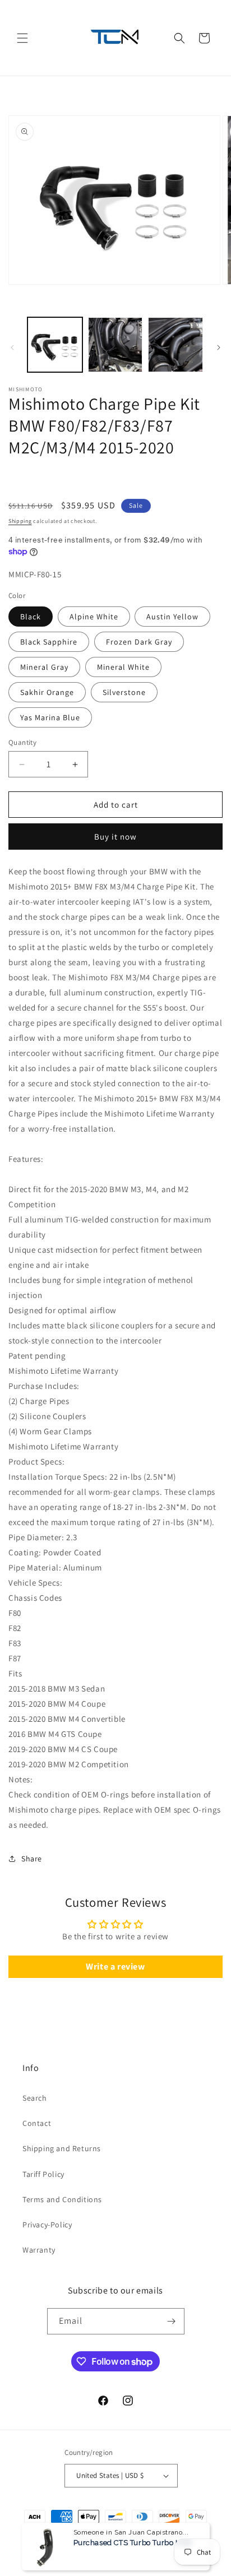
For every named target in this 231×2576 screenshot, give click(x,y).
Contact (37, 2123)
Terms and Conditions (62, 2199)
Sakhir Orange (47, 692)
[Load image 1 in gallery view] (55, 345)
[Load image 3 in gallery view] (175, 345)
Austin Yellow (172, 617)
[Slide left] (12, 348)
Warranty (39, 2250)
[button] (22, 38)
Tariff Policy (43, 2174)
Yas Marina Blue (50, 717)
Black (31, 617)
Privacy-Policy (47, 2225)
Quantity (22, 742)
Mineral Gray (44, 667)
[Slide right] (219, 348)
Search (35, 2098)
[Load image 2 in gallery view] (115, 345)
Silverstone (124, 692)
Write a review (115, 1966)
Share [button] (32, 1859)
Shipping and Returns (62, 2148)
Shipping (20, 521)
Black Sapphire (49, 642)
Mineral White (123, 667)
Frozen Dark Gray (139, 642)
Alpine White (94, 617)
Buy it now (115, 837)
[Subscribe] (172, 2321)
